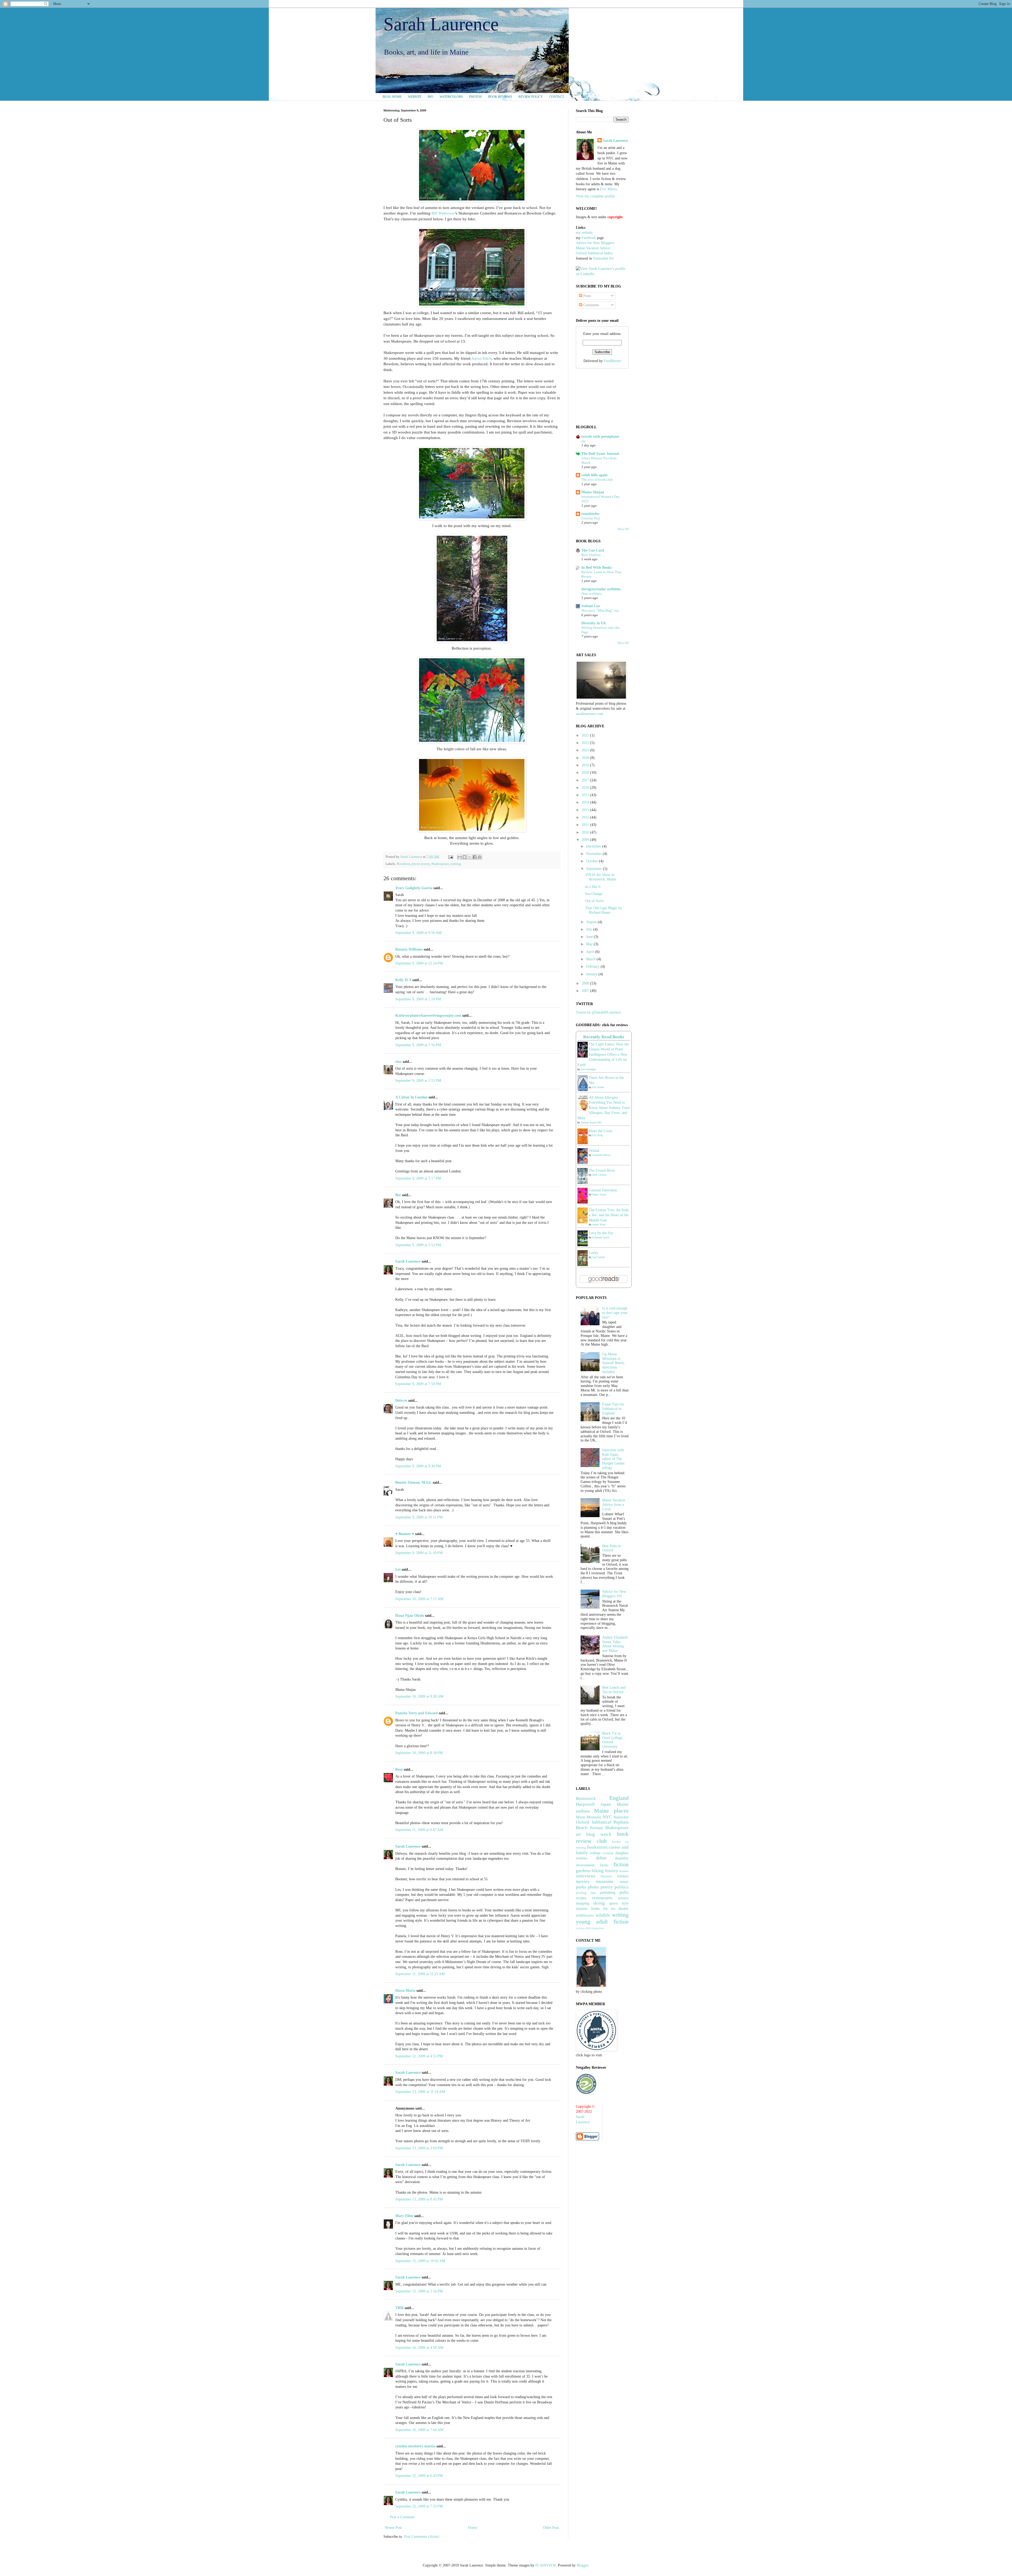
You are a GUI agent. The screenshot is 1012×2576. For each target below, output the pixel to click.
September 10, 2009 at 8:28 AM (419, 1696)
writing (456, 864)
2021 (586, 750)
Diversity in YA (593, 623)
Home (473, 2528)
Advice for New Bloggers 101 (614, 1594)
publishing (608, 1893)
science (623, 1898)
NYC (607, 1817)
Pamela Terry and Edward (417, 1713)
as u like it (593, 887)
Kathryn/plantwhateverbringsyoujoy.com (428, 1016)
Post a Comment (402, 2517)
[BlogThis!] (465, 857)
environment (585, 1865)
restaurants (602, 1898)
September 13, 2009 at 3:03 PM (419, 2148)
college (595, 1853)
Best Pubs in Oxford (611, 1548)
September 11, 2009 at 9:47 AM (419, 1830)
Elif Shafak (598, 1087)
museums (605, 1881)
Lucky (593, 1253)
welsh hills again (594, 475)
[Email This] (460, 857)
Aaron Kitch (481, 358)
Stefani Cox (591, 606)
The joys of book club (597, 479)
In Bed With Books (597, 568)
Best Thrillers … (593, 555)
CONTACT (557, 97)
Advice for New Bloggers (595, 243)
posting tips (586, 1893)
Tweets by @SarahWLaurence (598, 1012)
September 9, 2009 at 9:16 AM (418, 933)
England (619, 1798)
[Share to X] (470, 857)
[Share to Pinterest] (480, 857)
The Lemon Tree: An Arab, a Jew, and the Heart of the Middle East (609, 1215)
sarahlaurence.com (590, 714)
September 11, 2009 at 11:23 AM (420, 1974)
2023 (586, 735)
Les (398, 1569)
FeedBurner (612, 361)
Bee (398, 1195)
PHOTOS (475, 97)
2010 (586, 832)
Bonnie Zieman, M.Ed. (413, 1482)
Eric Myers (608, 189)
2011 (586, 825)
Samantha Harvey (601, 1155)
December (594, 846)
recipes (581, 1898)
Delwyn (401, 1401)
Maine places (611, 1811)
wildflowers (585, 1915)
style (625, 1903)
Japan (606, 1804)
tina (398, 1062)
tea (613, 1909)
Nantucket (621, 1817)
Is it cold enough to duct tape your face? (615, 1313)
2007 (586, 991)
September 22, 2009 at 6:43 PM (419, 2476)
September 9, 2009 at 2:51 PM (418, 1081)
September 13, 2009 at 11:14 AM (420, 2092)
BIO (430, 97)
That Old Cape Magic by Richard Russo (604, 910)
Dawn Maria (405, 1991)
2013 (586, 810)
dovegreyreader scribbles (601, 589)
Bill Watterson (443, 213)
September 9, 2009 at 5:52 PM (418, 1245)
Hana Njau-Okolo (410, 1616)
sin (583, 441)
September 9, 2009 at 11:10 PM (419, 1553)
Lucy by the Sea (601, 1233)
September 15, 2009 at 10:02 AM (420, 2261)
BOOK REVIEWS (500, 97)
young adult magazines (590, 1928)
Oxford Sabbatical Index (594, 253)
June (590, 937)
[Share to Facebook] (475, 857)
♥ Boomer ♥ (405, 1534)
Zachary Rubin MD (591, 1123)
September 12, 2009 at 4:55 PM (419, 2056)
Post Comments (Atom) (422, 2537)
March (591, 959)
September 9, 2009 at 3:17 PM (418, 1178)
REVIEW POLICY (531, 97)
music (624, 1882)
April (591, 952)
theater (624, 1909)
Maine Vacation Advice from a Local (614, 1505)
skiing (599, 1903)
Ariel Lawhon (599, 1175)
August (592, 922)
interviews (586, 1876)
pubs (624, 1892)
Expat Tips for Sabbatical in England (613, 1409)
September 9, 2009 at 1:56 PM (418, 1045)
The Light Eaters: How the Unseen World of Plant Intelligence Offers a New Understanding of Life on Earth (603, 1055)
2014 (586, 802)
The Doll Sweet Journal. (601, 454)
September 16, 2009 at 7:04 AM (419, 2430)
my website (584, 233)
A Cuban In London (411, 1097)
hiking (598, 1871)
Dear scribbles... (593, 594)
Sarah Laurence (441, 24)
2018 (586, 773)
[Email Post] (450, 857)
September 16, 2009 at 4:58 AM (419, 2348)
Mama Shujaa (593, 492)
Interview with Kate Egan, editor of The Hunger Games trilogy (613, 1459)
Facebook (589, 238)
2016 (586, 788)
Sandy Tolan (599, 1224)
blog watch (599, 1834)
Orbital (594, 1151)
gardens (583, 1871)
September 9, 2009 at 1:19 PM (418, 999)
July (590, 929)
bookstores (597, 1847)
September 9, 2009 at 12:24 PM (419, 963)
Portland (596, 1828)
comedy (608, 1853)
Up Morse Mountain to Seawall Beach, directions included (614, 1363)
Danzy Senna (599, 1194)
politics (622, 1887)
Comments (591, 305)
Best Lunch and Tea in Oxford (614, 1690)
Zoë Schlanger (588, 1069)
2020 (586, 758)
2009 (586, 840)
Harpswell (585, 1804)
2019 (586, 765)
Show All (623, 529)
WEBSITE (415, 97)
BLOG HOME (392, 97)
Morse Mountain (588, 1817)
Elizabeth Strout (601, 1237)
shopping (583, 1903)
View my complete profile (595, 196)
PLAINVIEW (546, 2565)
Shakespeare (440, 864)
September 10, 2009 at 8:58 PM (419, 1753)
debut (601, 1858)
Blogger (582, 2565)
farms (604, 1865)
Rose (399, 1769)
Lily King (597, 1135)
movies (583, 1881)
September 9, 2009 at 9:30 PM (418, 1466)
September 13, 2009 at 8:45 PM (419, 2199)
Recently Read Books (604, 1037)
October (593, 861)
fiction (621, 1864)
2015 (586, 795)
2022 (586, 743)
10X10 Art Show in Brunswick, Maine (601, 877)
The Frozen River (602, 1170)
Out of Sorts (594, 901)
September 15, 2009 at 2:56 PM (419, 2291)
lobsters (623, 1876)
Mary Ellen (404, 2216)
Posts (587, 296)
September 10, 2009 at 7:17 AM (419, 1599)
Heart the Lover (601, 1131)
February (593, 966)
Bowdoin (403, 864)
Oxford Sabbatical (593, 1822)
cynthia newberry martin (415, 2446)
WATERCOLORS (451, 97)
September (595, 869)
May (590, 944)
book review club (602, 1837)
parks (581, 1887)
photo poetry (421, 864)
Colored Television (603, 1190)
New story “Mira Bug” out (600, 610)
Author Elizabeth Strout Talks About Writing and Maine (615, 1644)
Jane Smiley (599, 1257)
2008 (586, 983)
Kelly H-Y (403, 980)
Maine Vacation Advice (593, 248)
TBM (399, 2308)
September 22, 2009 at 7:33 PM (419, 2506)
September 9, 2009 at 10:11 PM (419, 1517)
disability (622, 1858)
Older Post (551, 2528)
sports (613, 1903)
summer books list (592, 1909)
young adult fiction (602, 1922)
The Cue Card (593, 550)
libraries (606, 1876)
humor (624, 1871)
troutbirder (590, 514)
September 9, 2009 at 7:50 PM (418, 1384)
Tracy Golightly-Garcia (414, 888)
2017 (586, 780)
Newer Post (393, 2528)
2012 (586, 817)
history (612, 1871)
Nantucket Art (603, 258)
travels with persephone (600, 437)
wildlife (603, 1915)
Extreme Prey (591, 518)
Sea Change (594, 894)
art (578, 1834)
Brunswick (586, 1798)
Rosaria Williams (409, 949)
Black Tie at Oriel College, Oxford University (613, 1740)
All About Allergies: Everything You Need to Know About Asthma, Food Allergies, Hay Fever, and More (604, 1108)
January (592, 974)
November (594, 854)
